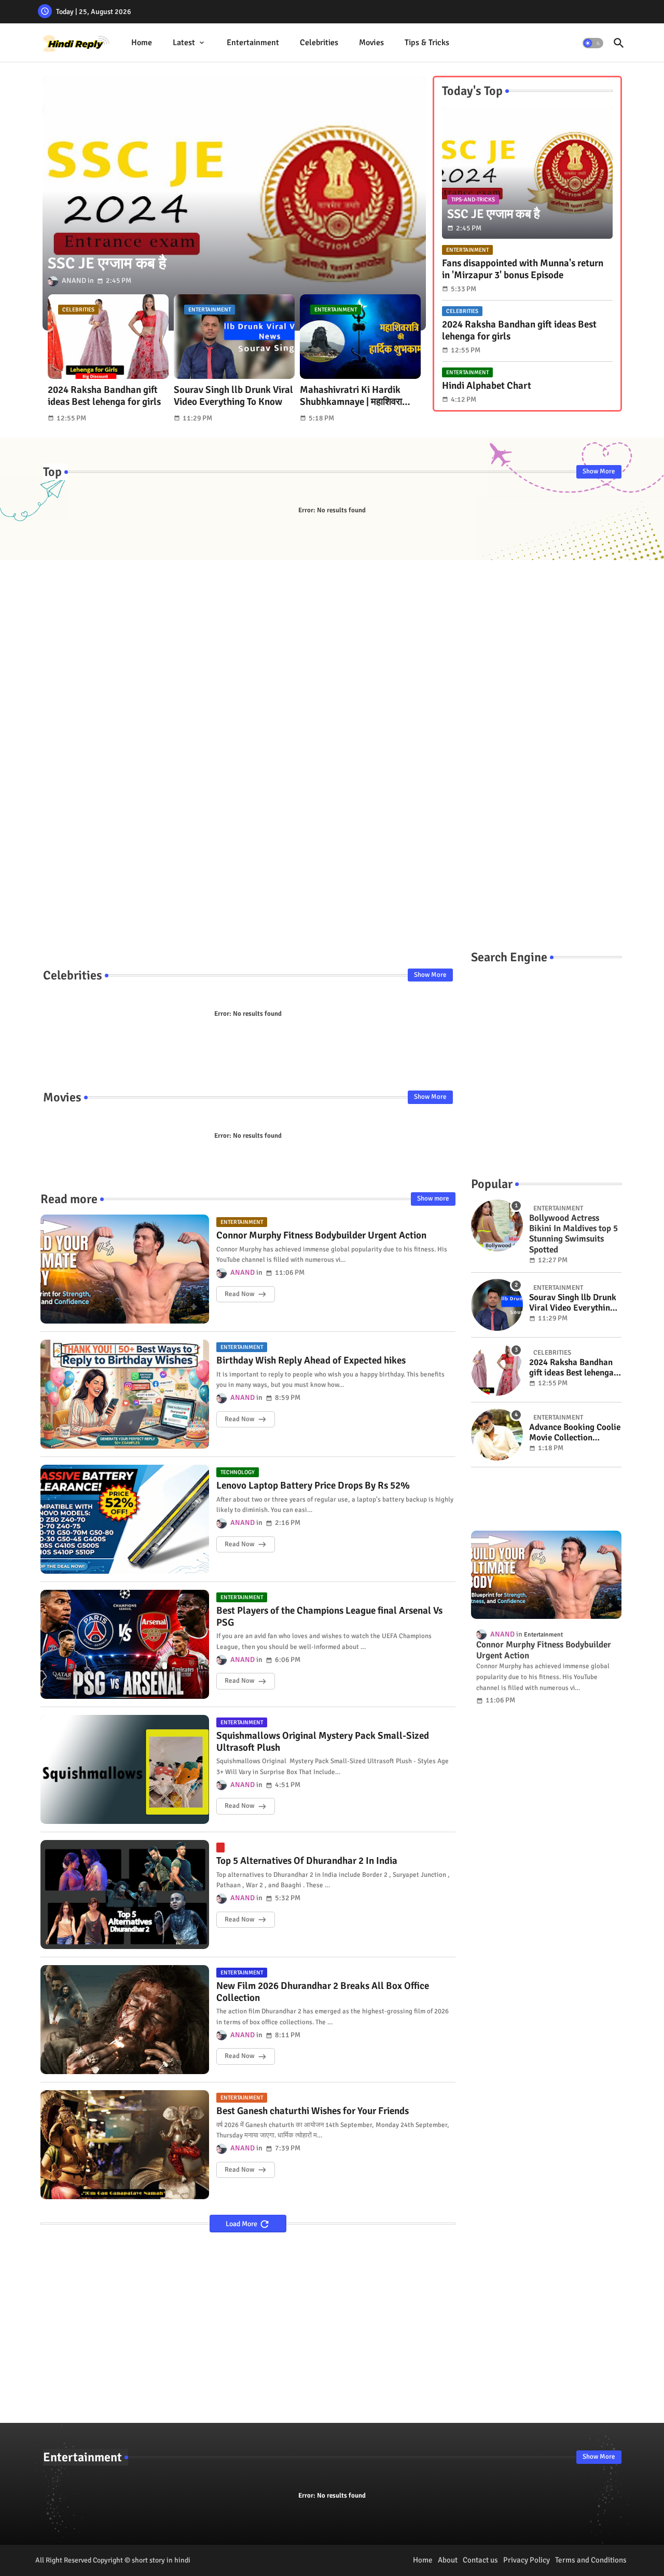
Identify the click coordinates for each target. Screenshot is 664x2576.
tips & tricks (427, 43)
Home (142, 43)
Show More (599, 471)
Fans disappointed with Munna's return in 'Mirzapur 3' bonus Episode (523, 269)
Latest (184, 43)
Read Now (239, 1294)
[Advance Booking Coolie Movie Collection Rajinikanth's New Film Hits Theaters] (497, 1435)
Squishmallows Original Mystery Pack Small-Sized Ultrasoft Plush (323, 1742)
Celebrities (319, 43)
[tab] (142, 43)
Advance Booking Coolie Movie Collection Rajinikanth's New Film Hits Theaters (575, 1433)
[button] (593, 43)
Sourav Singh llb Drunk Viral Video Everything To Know (233, 396)
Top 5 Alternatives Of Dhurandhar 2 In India (307, 1861)
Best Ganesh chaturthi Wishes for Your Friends (313, 2111)
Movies (371, 43)
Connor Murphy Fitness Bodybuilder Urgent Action (321, 1236)
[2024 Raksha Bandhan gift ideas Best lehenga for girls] (497, 1370)
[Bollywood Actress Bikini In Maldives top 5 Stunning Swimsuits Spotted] (497, 1225)
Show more (433, 1198)
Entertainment (253, 43)
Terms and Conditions (591, 2560)
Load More (242, 2224)
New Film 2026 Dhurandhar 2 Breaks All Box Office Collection (323, 1992)
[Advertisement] (332, 745)
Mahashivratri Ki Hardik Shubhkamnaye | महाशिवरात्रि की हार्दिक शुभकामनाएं (357, 396)
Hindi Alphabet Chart (487, 386)
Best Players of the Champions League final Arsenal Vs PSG (329, 1617)
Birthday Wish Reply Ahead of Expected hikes (311, 1361)
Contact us (480, 2560)
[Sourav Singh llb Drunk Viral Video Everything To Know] (497, 1305)
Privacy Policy (527, 2560)
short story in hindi (161, 2560)
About (448, 2560)
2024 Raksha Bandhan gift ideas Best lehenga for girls (104, 396)
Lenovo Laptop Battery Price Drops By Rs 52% (313, 1486)
